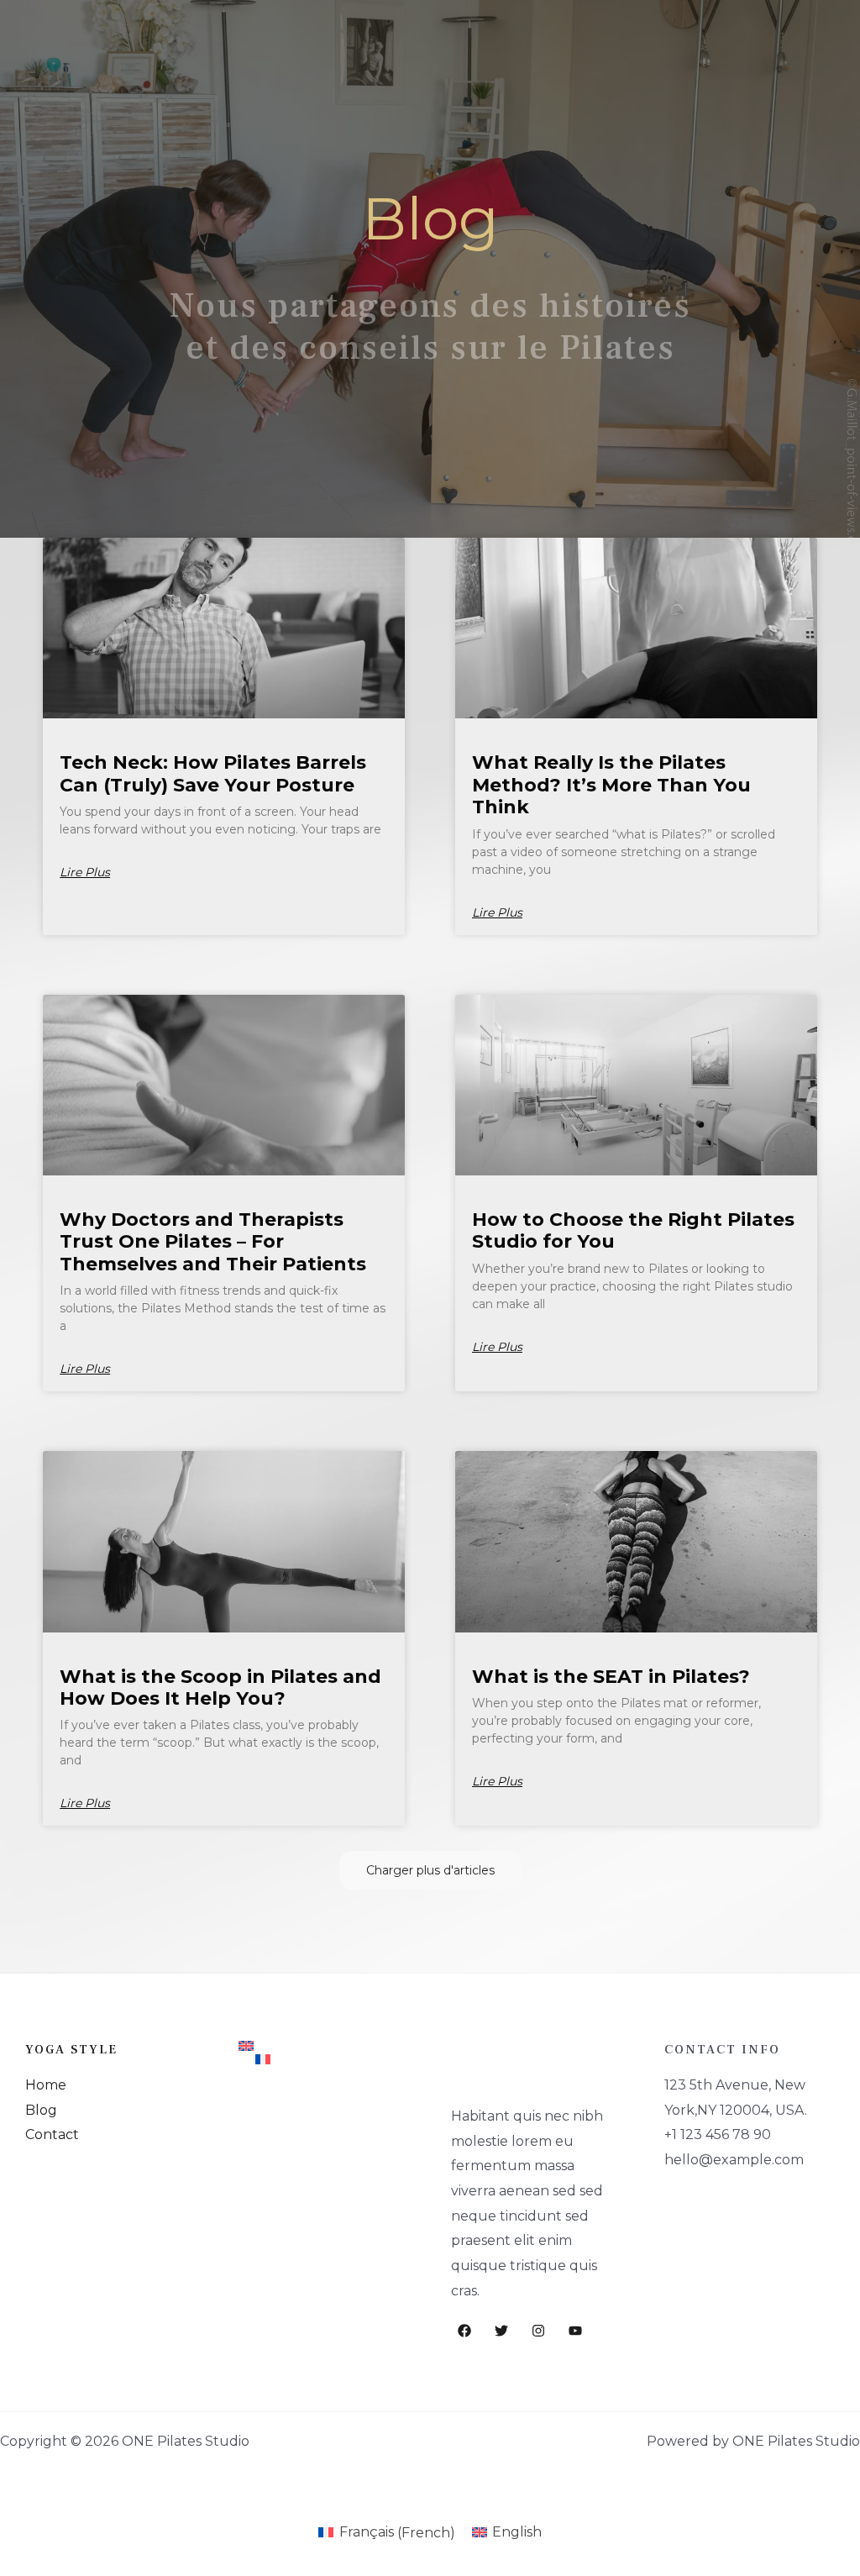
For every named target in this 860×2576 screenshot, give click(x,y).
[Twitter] (501, 2331)
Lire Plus (85, 872)
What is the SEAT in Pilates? (611, 1677)
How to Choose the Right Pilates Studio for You (633, 1230)
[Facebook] (464, 2331)
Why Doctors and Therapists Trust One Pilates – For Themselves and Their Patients (213, 1242)
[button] (430, 1870)
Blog (41, 2110)
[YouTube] (575, 2331)
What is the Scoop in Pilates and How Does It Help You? (220, 1688)
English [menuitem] (517, 2532)
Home (46, 2085)
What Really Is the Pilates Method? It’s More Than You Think (611, 785)
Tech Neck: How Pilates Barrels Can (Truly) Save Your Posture (213, 773)
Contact (52, 2134)
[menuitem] (324, 2046)
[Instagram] (538, 2331)
